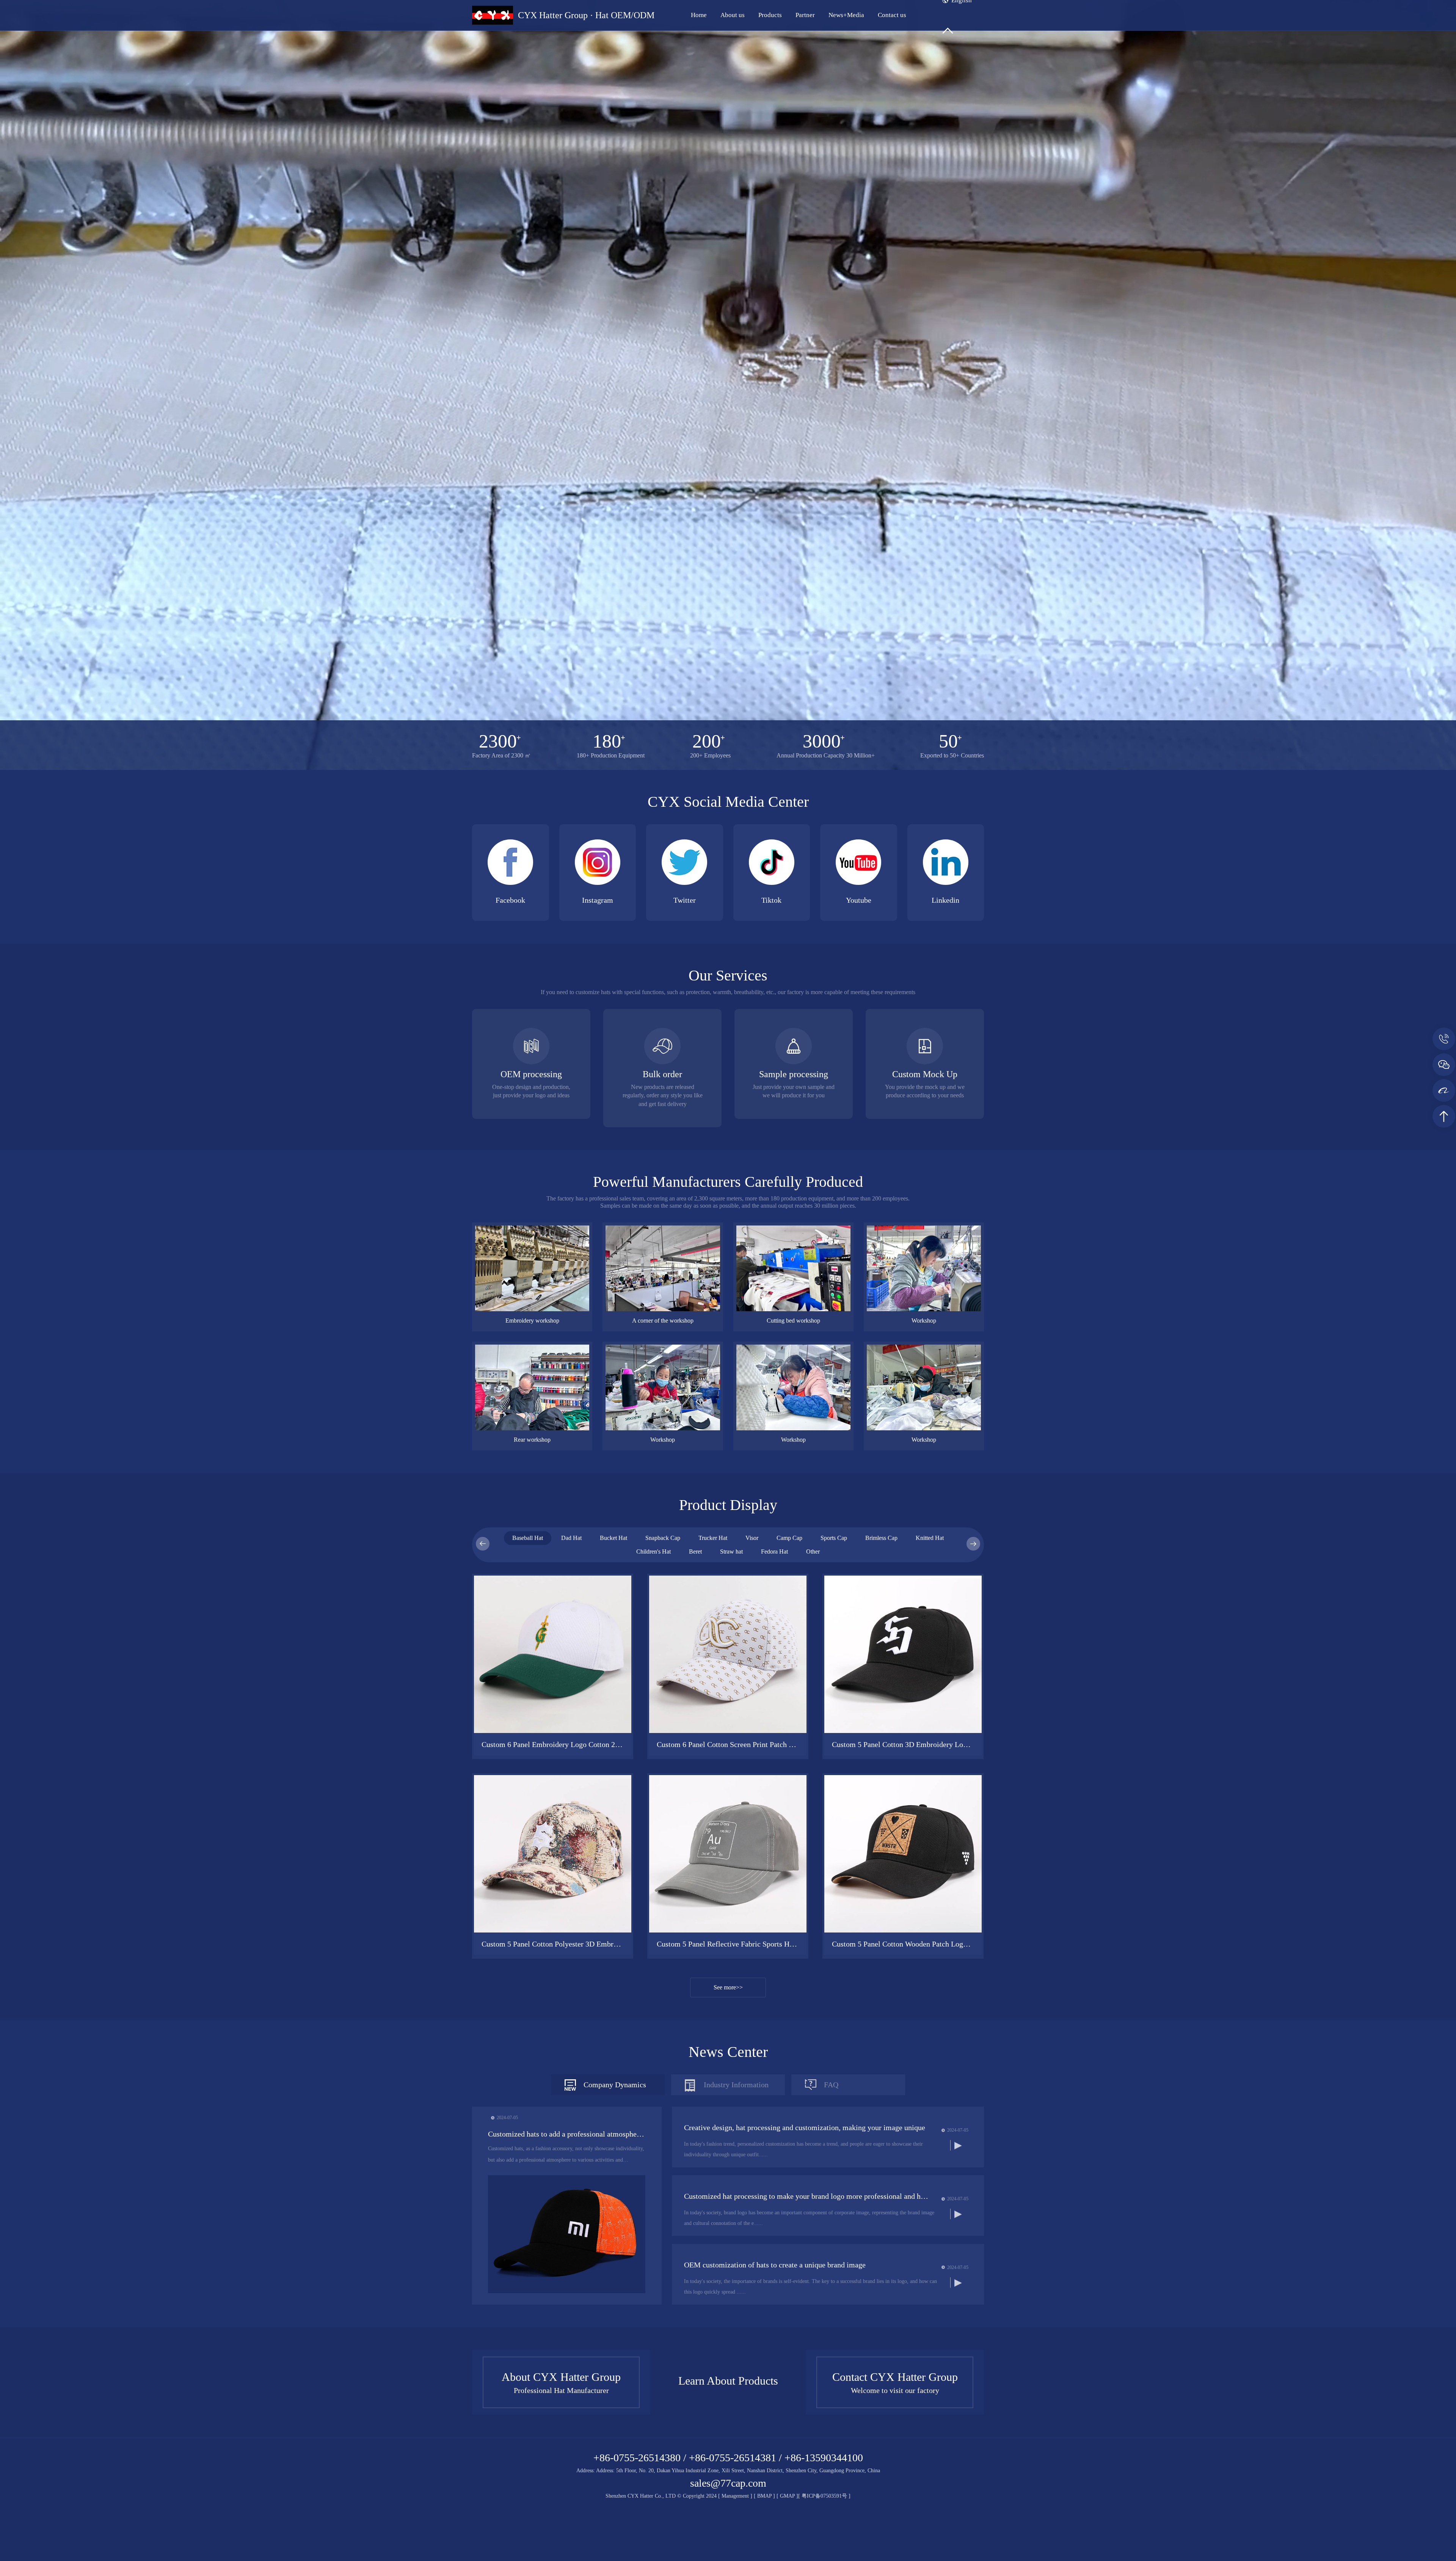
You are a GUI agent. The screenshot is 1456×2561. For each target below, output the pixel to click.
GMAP (787, 2496)
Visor (752, 1538)
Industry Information (736, 2085)
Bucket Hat (613, 1538)
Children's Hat (653, 1552)
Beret (695, 1552)
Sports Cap (834, 1538)
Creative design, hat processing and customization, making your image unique (805, 2127)
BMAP (764, 2496)
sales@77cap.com (728, 2483)
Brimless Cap (881, 1538)
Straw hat (731, 1552)
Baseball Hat (528, 1538)
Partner (805, 15)
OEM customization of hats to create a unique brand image (775, 2265)
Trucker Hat (713, 1538)
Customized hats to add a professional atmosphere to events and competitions (567, 2134)
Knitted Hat (930, 1538)
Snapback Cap (663, 1538)
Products (770, 15)
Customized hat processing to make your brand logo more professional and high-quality (807, 2196)
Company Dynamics (615, 2085)
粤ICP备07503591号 (825, 2496)
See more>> (728, 1987)
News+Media (846, 15)
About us (733, 15)
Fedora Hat (774, 1552)
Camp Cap (789, 1538)
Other (813, 1552)
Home (699, 15)
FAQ (831, 2085)
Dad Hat (571, 1538)
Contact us (892, 15)
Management (735, 2496)
